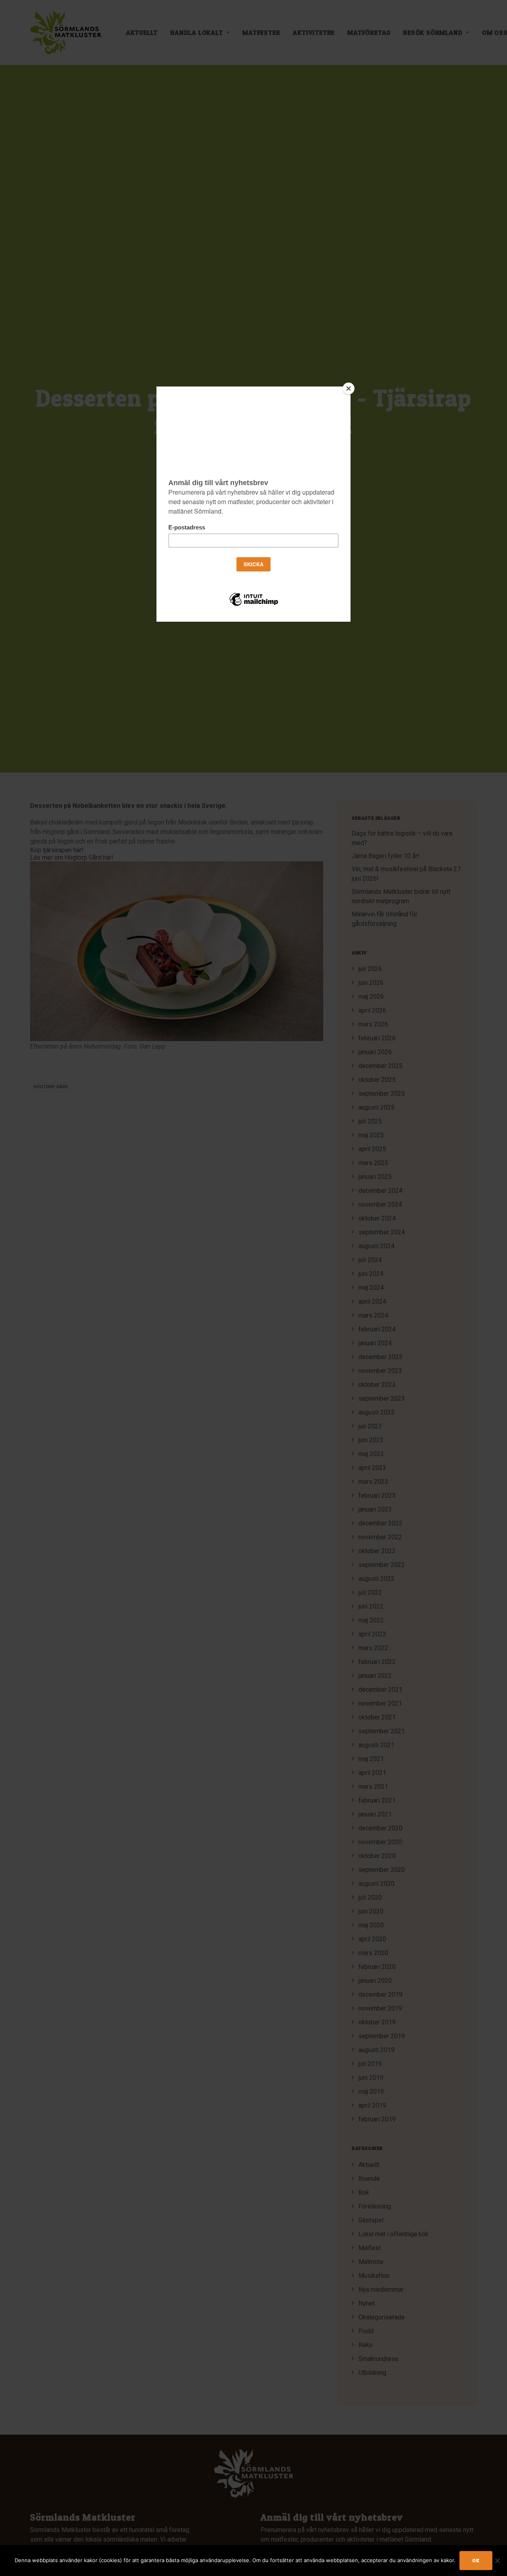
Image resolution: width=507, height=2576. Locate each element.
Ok (476, 2560)
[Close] (349, 388)
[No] (497, 2561)
